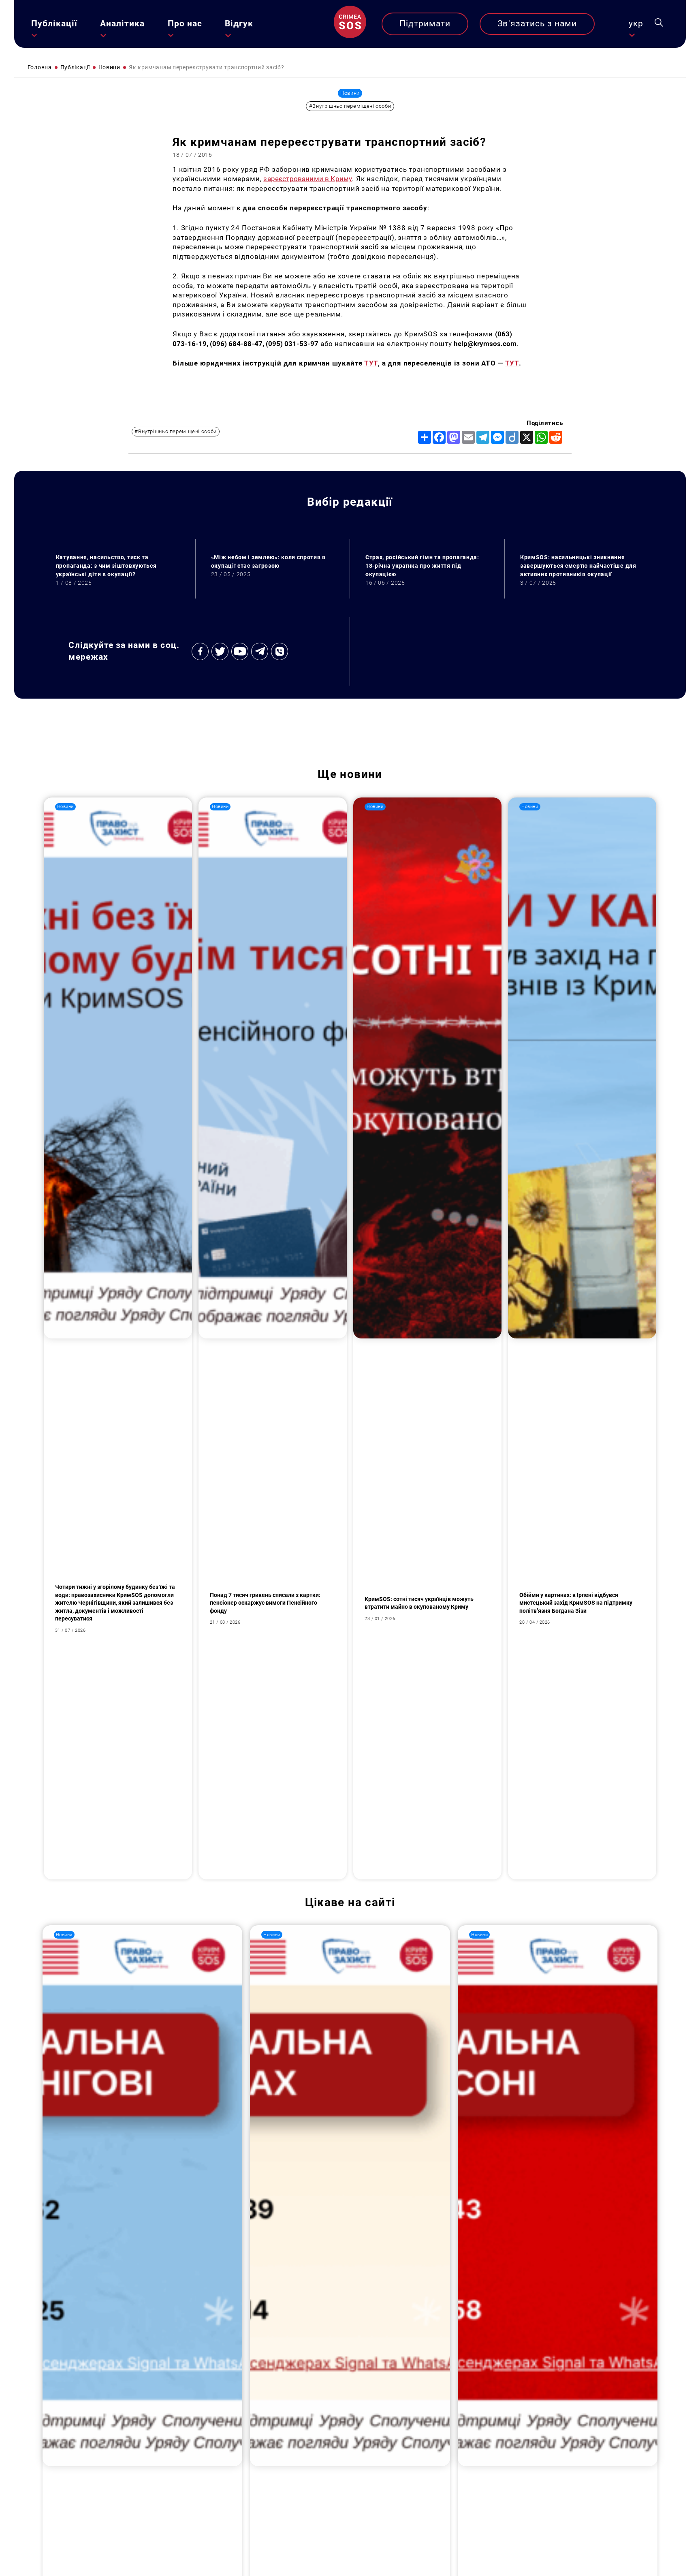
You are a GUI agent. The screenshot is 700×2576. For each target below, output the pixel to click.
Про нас (185, 24)
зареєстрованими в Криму (308, 179)
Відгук (239, 24)
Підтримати (425, 24)
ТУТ (371, 363)
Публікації (54, 24)
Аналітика (122, 24)
